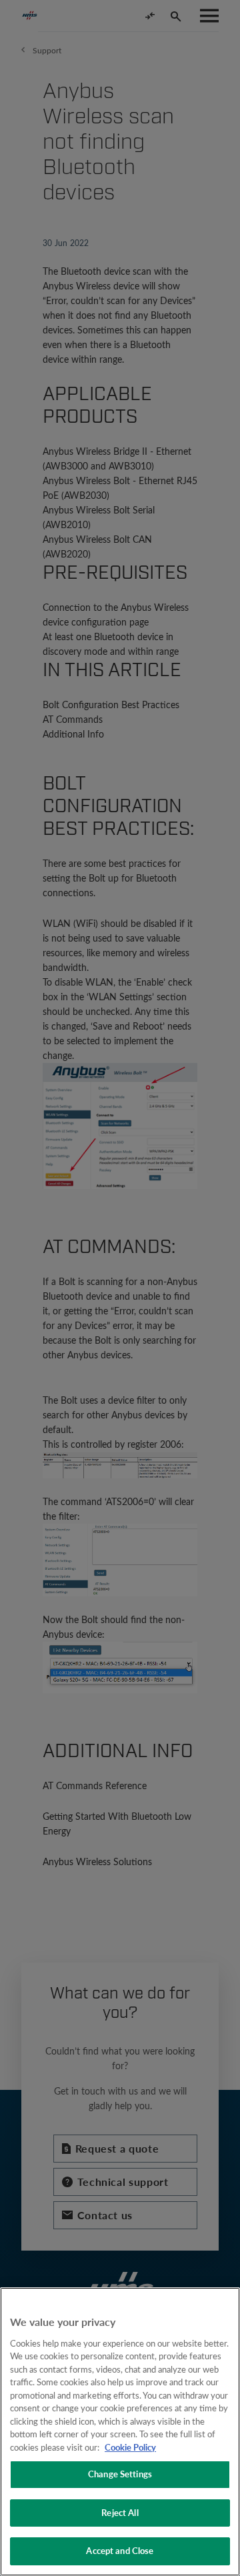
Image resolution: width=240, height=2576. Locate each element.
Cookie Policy (130, 2447)
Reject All (120, 2513)
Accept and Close (120, 2551)
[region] (120, 2432)
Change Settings (120, 2474)
